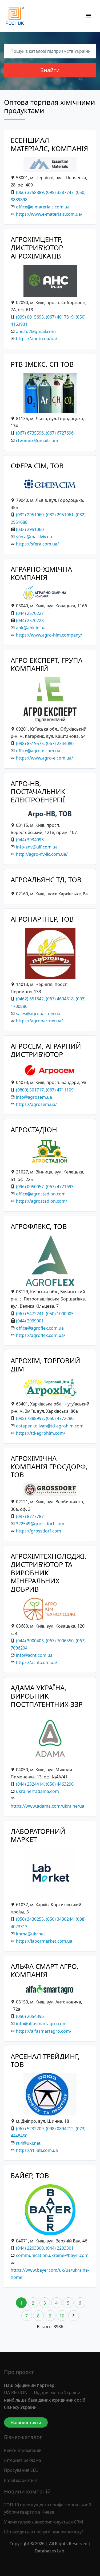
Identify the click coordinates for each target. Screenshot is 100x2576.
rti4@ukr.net (28, 2143)
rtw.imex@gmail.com (37, 440)
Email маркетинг (21, 2480)
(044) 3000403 (30, 1641)
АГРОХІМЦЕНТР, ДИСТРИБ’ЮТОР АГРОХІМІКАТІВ (37, 248)
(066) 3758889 (30, 192)
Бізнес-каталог (23, 2437)
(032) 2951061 (60, 515)
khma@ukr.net (31, 1934)
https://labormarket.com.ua (44, 1941)
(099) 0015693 (30, 317)
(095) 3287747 (60, 192)
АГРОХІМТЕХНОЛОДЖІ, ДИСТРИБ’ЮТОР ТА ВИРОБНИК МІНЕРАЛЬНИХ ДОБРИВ (49, 1573)
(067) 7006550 (60, 1641)
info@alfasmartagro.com (41, 2024)
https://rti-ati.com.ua (37, 2150)
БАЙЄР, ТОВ (30, 2176)
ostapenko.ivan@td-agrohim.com (50, 1426)
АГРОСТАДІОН (34, 1130)
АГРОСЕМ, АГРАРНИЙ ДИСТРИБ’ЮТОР (46, 1050)
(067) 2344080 (60, 743)
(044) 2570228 (30, 620)
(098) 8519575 (30, 743)
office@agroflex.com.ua (40, 1328)
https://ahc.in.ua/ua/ (37, 339)
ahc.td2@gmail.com (36, 331)
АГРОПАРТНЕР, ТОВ (42, 919)
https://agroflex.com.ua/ (41, 1335)
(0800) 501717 (30, 1090)
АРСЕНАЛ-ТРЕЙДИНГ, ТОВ (45, 2061)
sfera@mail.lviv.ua (34, 537)
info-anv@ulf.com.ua (37, 847)
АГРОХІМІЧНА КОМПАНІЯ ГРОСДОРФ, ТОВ (49, 1467)
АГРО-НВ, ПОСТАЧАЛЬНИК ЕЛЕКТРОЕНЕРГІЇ (38, 792)
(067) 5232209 (30, 2129)
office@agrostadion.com (41, 1194)
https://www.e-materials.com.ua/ (49, 214)
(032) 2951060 (30, 515)
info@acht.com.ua (34, 1655)
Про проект (19, 2372)
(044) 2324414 (30, 1784)
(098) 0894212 (60, 2129)
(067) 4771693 (60, 1187)
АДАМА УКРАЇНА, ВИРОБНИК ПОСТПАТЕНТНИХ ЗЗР (47, 1696)
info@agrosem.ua (34, 1097)
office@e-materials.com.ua (43, 207)
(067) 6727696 (60, 433)
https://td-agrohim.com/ (41, 1433)
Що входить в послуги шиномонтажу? (44, 2532)
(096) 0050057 (30, 1187)
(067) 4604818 (60, 999)
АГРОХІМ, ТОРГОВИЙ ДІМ (45, 1365)
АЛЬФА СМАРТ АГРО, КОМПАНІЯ (45, 1971)
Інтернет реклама (23, 2460)
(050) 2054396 (30, 2016)
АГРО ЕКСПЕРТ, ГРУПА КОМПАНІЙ (47, 664)
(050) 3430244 (60, 1919)
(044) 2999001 (30, 1321)
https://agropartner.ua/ (39, 1021)
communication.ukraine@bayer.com (52, 2255)
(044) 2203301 (60, 2248)
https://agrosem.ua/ (36, 1104)
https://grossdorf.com (39, 1531)
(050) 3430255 (30, 1919)
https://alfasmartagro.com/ (44, 2031)
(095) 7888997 (30, 1418)
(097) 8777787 (30, 1516)
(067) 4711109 (60, 1090)
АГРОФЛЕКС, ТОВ (39, 1226)
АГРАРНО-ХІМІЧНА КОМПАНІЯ (41, 573)
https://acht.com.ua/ (37, 1662)
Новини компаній (27, 2491)
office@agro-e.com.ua (38, 751)
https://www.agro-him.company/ (49, 635)
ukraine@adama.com (37, 1791)
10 (62, 2316)
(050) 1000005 (60, 1314)
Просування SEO (21, 2470)
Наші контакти (26, 2422)
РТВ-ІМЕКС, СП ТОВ (42, 364)
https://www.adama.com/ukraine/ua (47, 1806)
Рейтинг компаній (23, 2450)
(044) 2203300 (30, 2248)
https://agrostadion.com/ (42, 1201)
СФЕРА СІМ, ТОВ (37, 466)
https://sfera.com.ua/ (37, 544)
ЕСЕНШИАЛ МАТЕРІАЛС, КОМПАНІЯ (49, 144)
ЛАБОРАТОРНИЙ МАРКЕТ (38, 1835)
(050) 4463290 (60, 1784)
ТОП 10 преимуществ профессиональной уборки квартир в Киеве (48, 2508)
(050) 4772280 (60, 1418)
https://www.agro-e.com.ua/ (45, 758)
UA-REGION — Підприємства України (42, 2392)
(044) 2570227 (30, 613)
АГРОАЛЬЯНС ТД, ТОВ (46, 880)
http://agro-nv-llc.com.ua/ (42, 854)
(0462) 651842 (30, 999)
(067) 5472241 (30, 1314)
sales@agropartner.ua (38, 1014)
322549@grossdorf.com (40, 1524)
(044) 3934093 (30, 840)
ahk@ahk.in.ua (31, 628)
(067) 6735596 (30, 433)
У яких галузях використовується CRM (44, 2522)
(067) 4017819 (60, 317)
